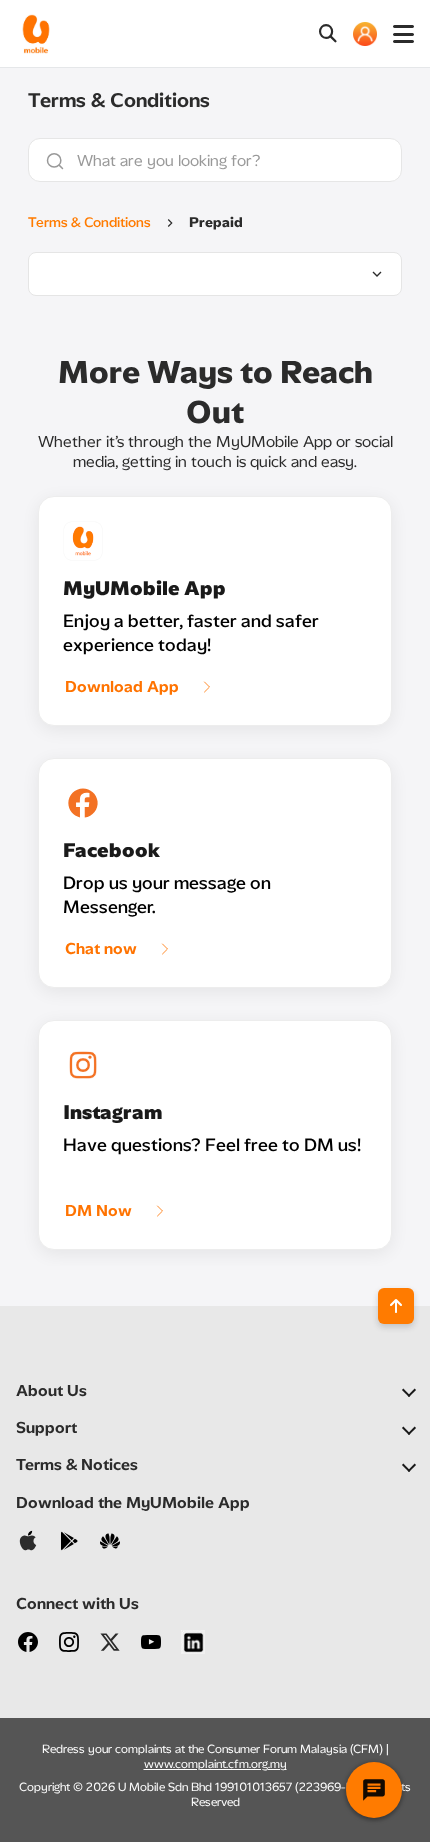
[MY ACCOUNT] (365, 34)
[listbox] (215, 274)
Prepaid (216, 222)
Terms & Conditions (89, 222)
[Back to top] (396, 1306)
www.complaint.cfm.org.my (215, 1764)
